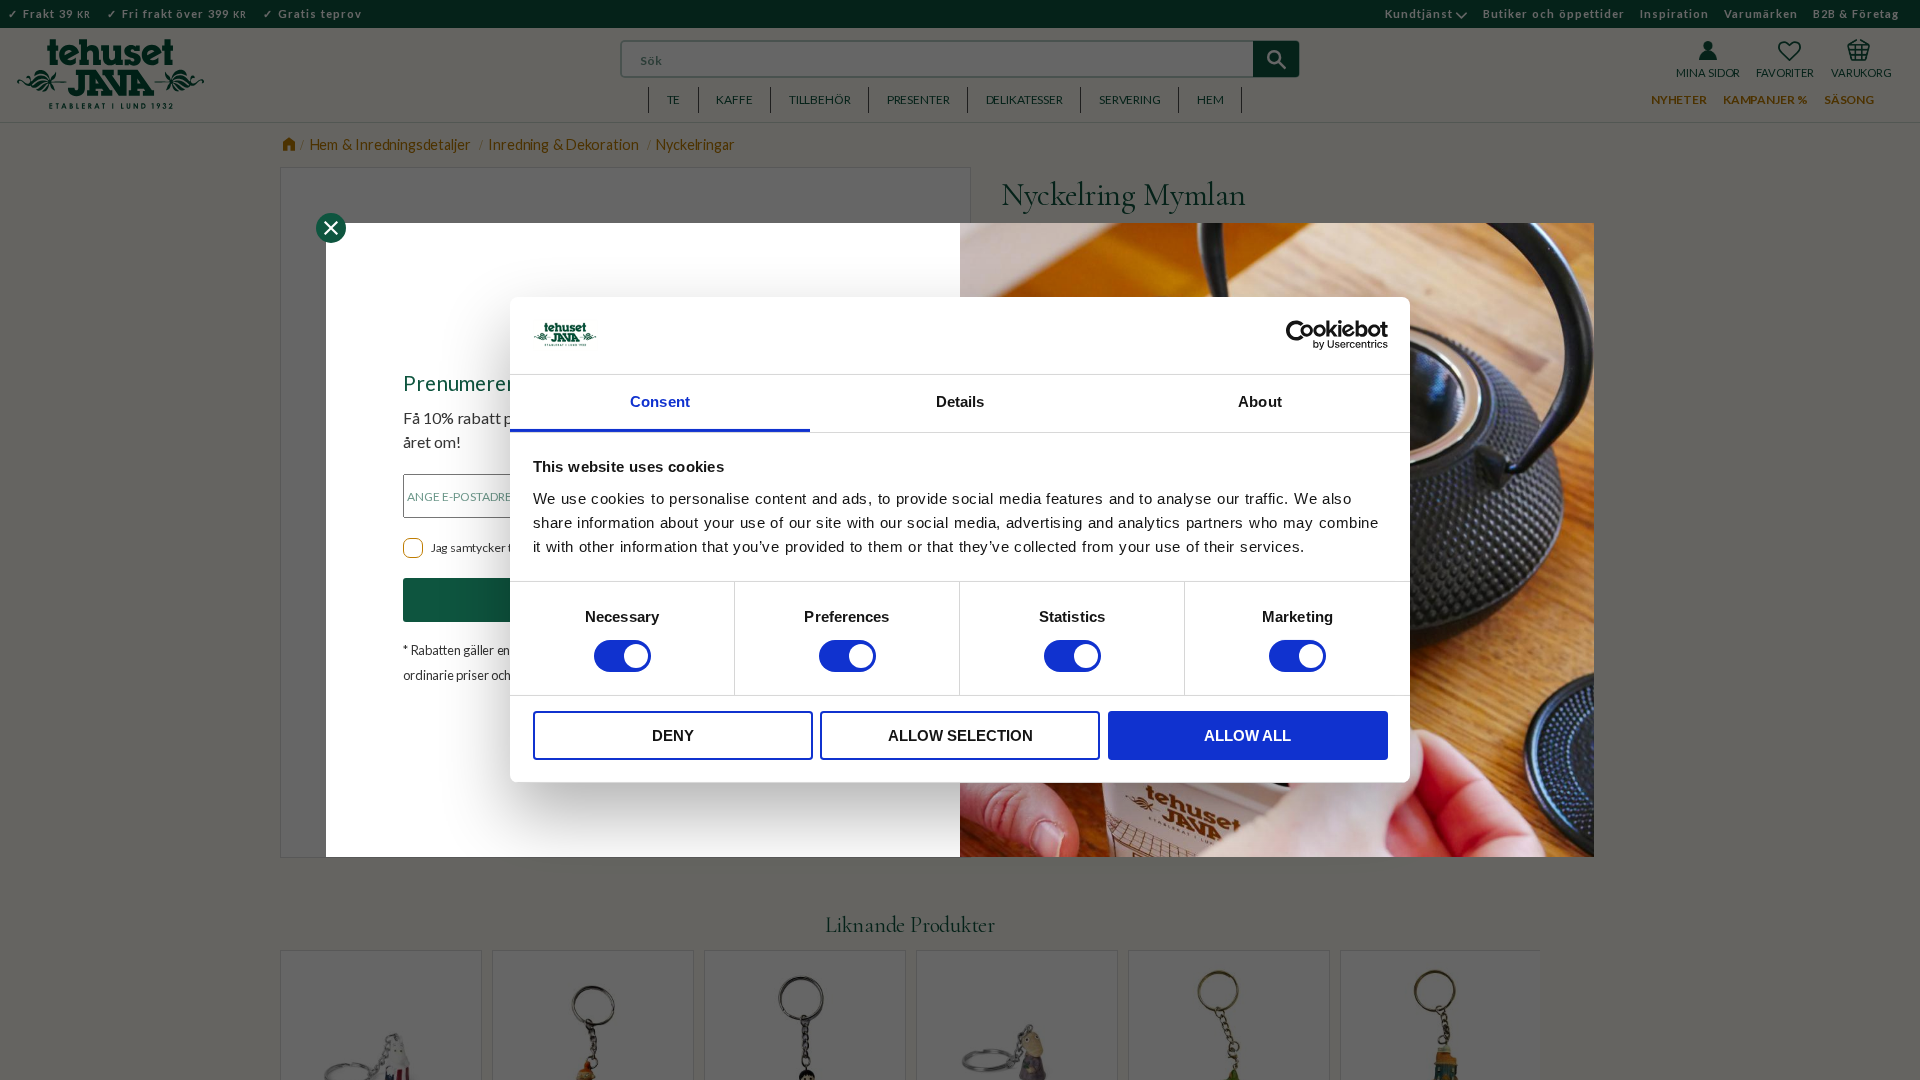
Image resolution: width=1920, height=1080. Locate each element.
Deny (673, 735)
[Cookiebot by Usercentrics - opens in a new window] (1300, 335)
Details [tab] (960, 401)
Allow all (1247, 735)
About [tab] (1260, 401)
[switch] (847, 656)
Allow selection (960, 735)
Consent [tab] (660, 401)
